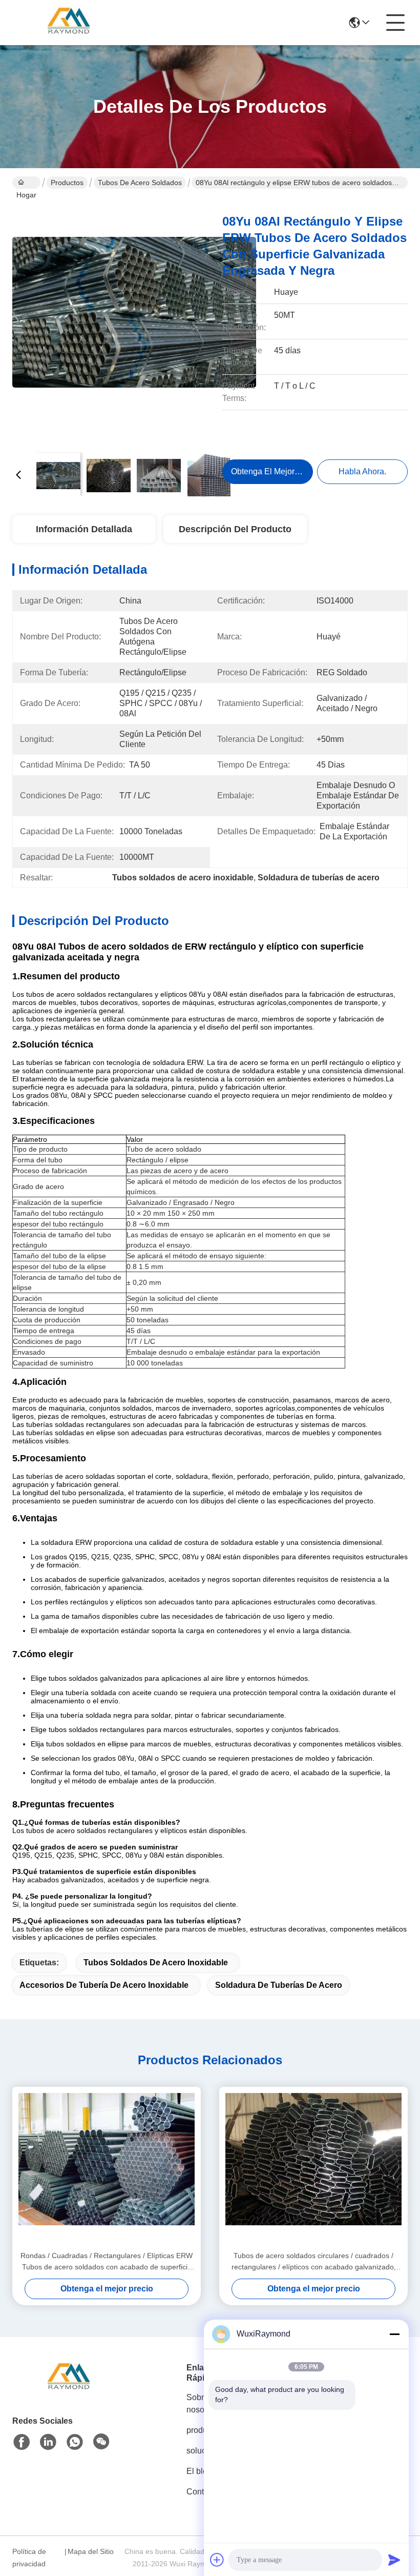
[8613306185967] (75, 2442)
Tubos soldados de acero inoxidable (156, 1963)
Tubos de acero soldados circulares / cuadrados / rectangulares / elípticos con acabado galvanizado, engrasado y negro (314, 2262)
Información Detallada (84, 529)
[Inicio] (69, 2391)
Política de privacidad (29, 2558)
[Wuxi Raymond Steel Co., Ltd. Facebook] (22, 2442)
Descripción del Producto (235, 529)
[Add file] (217, 2560)
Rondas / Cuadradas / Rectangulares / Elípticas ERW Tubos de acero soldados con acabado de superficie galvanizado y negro (107, 2262)
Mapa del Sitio (91, 2551)
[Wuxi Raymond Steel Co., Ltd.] (69, 23)
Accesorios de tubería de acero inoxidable (104, 1985)
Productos (67, 183)
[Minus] (394, 2334)
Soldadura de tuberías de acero (279, 1985)
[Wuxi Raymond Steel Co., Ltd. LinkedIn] (48, 2442)
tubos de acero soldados (140, 183)
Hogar (26, 183)
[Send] (394, 2560)
